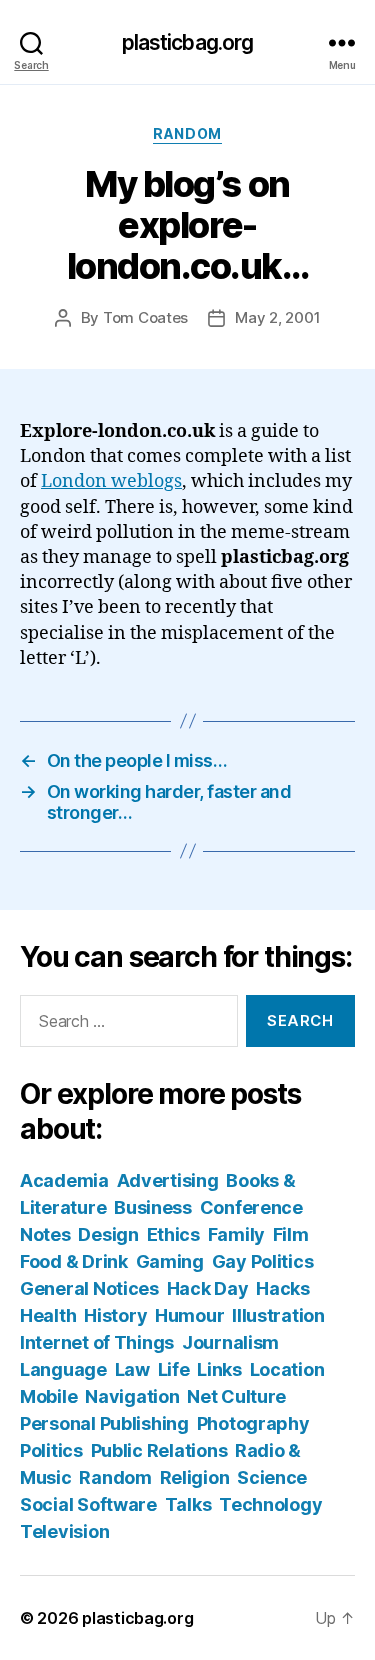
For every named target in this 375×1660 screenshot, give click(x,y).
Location (287, 1369)
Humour (189, 1315)
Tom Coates (145, 317)
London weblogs (111, 481)
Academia (64, 1180)
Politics (51, 1450)
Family (236, 1234)
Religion (195, 1477)
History (115, 1315)
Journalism (230, 1342)
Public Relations (159, 1450)
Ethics (173, 1234)
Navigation (132, 1396)
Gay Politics (263, 1261)
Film (291, 1234)
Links (219, 1369)
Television (64, 1531)
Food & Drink (74, 1261)
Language (63, 1369)
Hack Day (208, 1288)
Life (174, 1369)
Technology (270, 1504)
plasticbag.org (188, 42)
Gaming (170, 1261)
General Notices (89, 1288)
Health (48, 1315)
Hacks (283, 1288)
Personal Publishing (104, 1423)
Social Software (88, 1504)
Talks (188, 1504)
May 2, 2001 (277, 317)
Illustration (278, 1315)
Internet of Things (97, 1342)
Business (153, 1207)
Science (272, 1477)
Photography (253, 1423)
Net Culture (236, 1396)
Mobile (48, 1396)
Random (187, 133)
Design (108, 1234)
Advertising (168, 1180)
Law (132, 1369)
